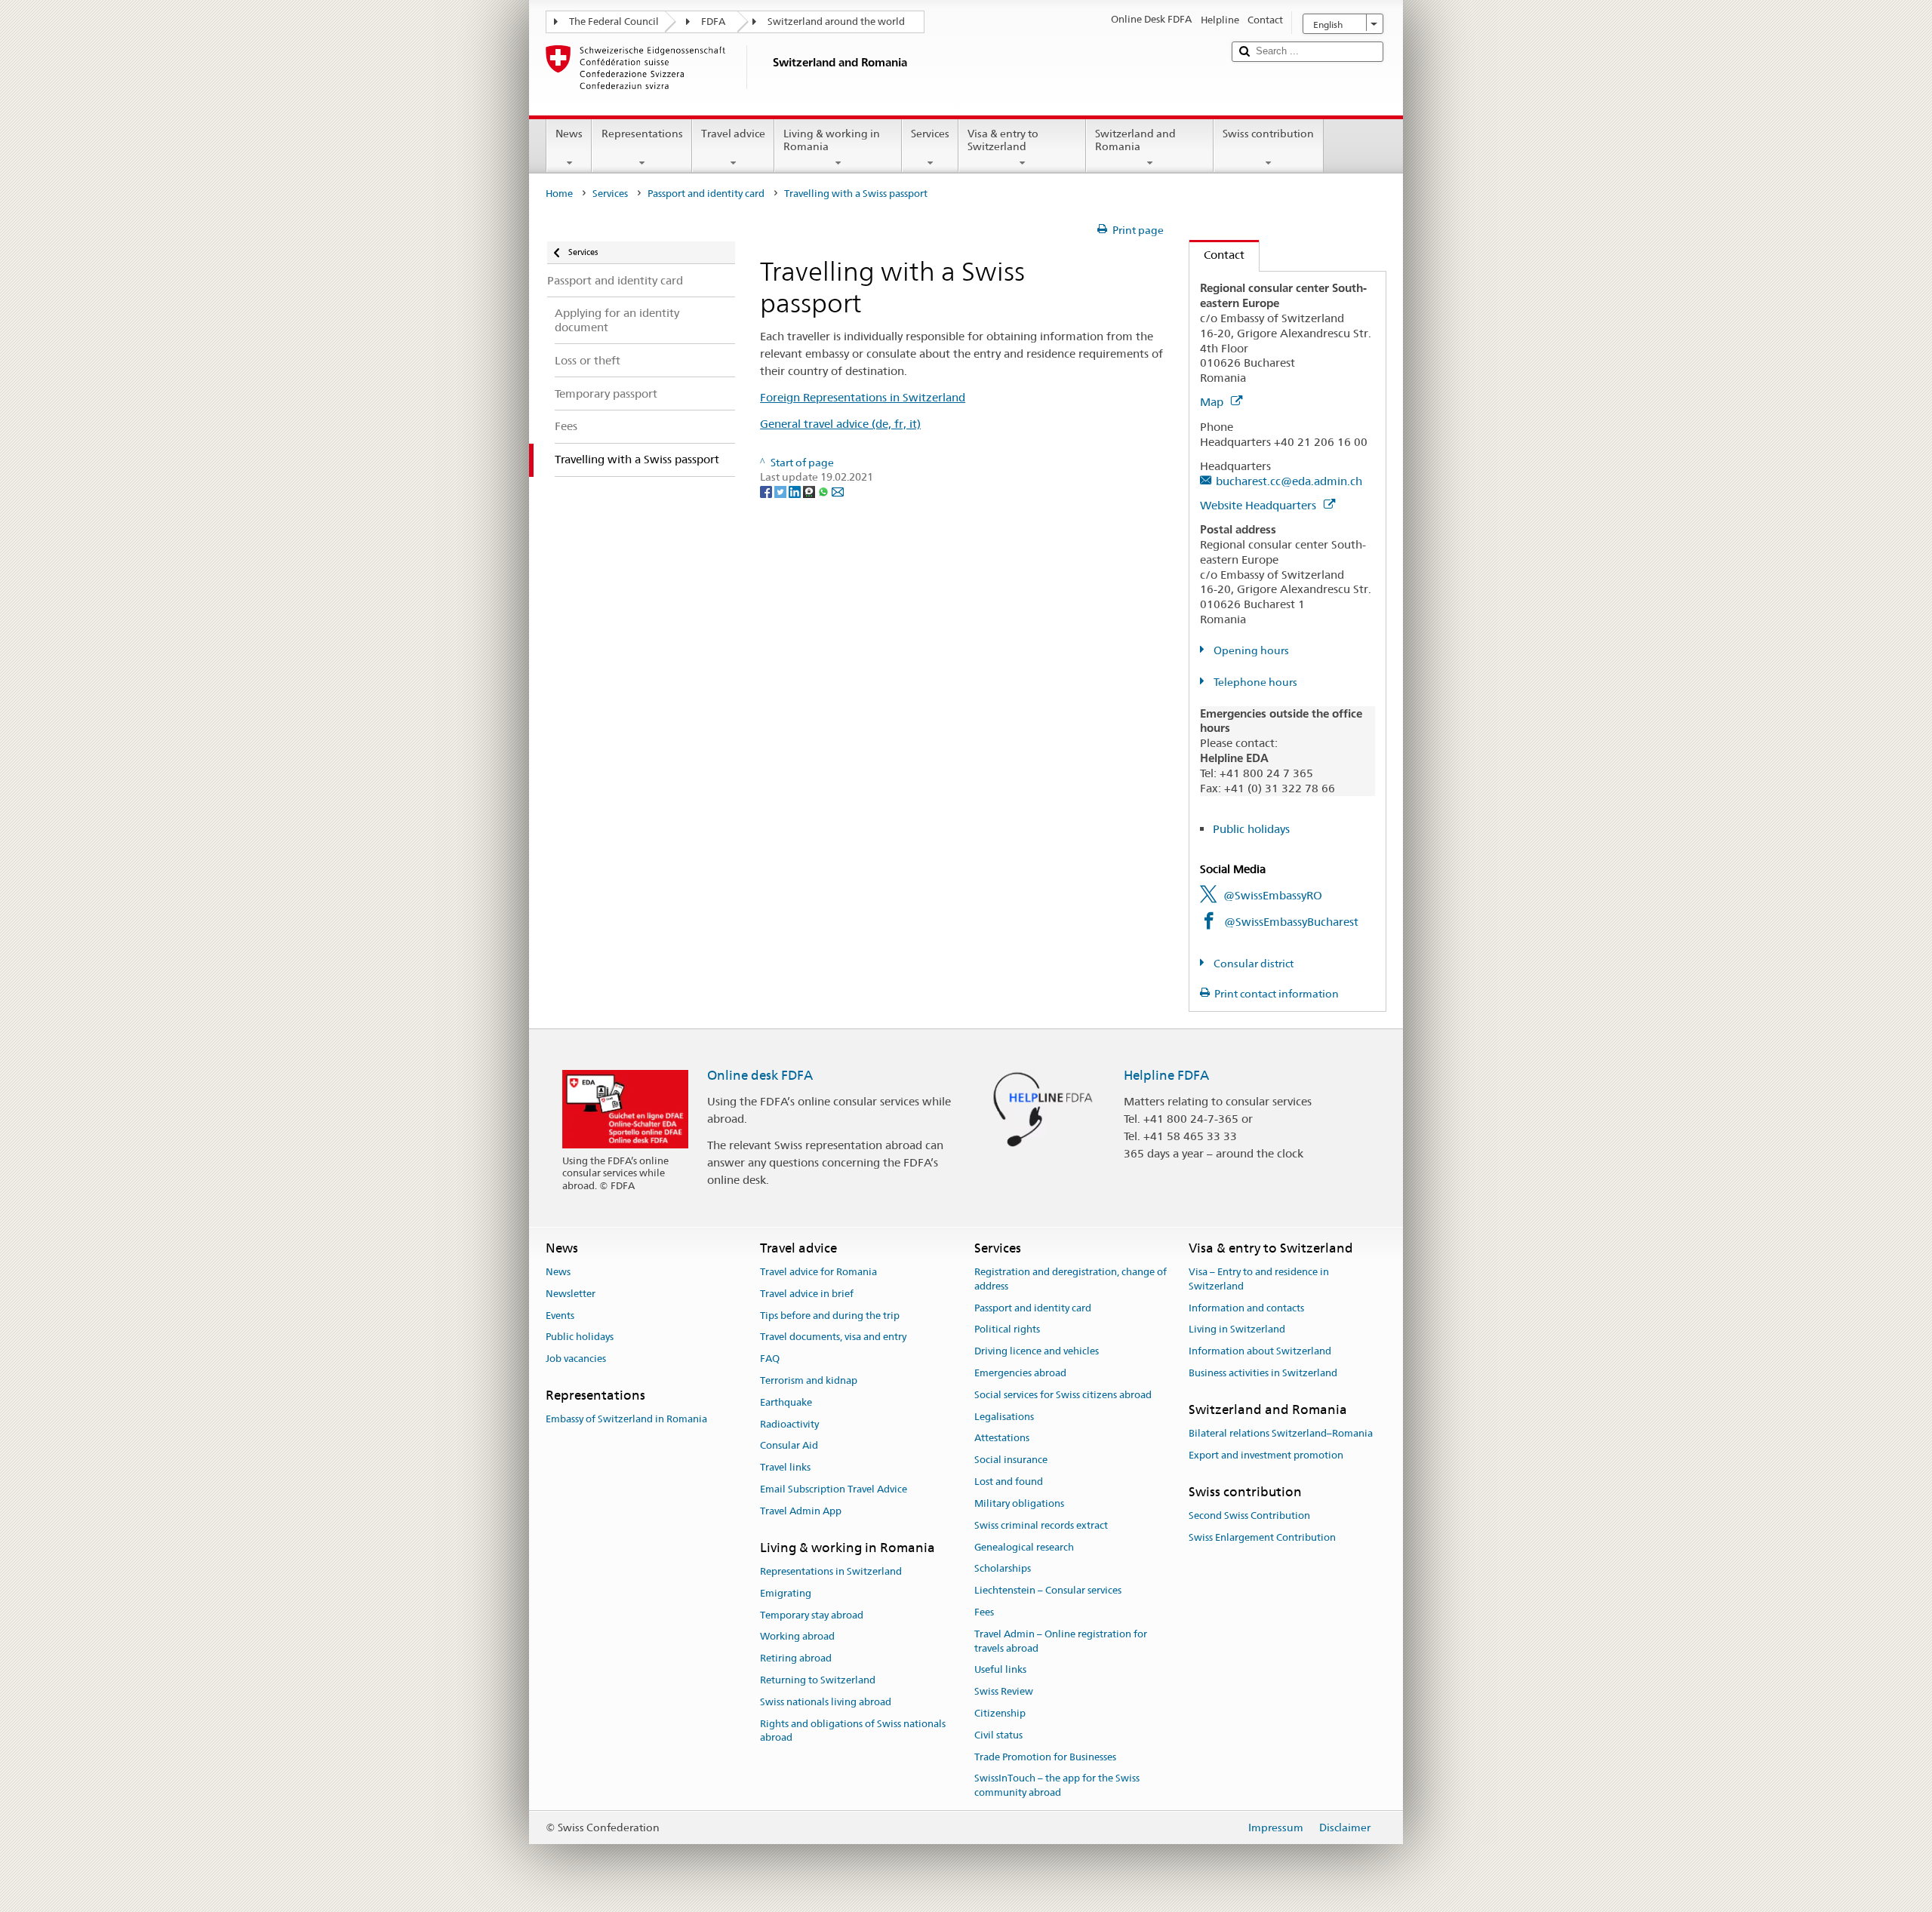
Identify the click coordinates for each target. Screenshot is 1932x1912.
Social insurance (1011, 1460)
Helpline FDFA (1166, 1075)
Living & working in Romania (832, 140)
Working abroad (797, 1637)
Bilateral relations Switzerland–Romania (1281, 1433)
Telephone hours (1254, 682)
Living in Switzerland (1237, 1330)
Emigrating (786, 1593)
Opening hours (1250, 650)
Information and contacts (1246, 1308)
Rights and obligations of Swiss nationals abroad (853, 1731)
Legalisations (1004, 1417)
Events (560, 1316)
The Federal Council (614, 22)
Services (930, 134)
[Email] (838, 491)
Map (1213, 402)
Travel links (785, 1468)
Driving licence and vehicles (1037, 1351)
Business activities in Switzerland (1263, 1373)
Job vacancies (576, 1359)
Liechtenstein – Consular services (1048, 1590)
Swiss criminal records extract (1041, 1525)
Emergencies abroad (1020, 1373)
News (569, 134)
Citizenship (1000, 1713)
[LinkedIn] (796, 491)
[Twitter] (781, 491)
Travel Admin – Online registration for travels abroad (1061, 1641)
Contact (1217, 255)
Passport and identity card (706, 194)
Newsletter (571, 1294)
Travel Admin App (801, 1511)
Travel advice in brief (807, 1294)
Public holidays (1251, 829)
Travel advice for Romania (818, 1272)
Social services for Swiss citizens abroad (1063, 1395)
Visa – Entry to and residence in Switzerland (1259, 1279)
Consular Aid (789, 1446)
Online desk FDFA (760, 1075)
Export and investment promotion (1266, 1455)
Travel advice (733, 134)
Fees (984, 1612)
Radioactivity (789, 1424)
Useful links (1000, 1670)
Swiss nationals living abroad (826, 1702)
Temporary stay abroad (812, 1615)
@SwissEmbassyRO (1273, 895)
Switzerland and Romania (1135, 140)
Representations (642, 134)
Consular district (1252, 964)
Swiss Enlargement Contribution (1262, 1537)
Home (559, 194)
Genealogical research (1024, 1547)
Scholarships (1003, 1569)
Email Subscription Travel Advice (834, 1489)
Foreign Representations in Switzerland (863, 397)
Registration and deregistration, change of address (1071, 1279)
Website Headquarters (1260, 505)
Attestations (1002, 1439)
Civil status (998, 1735)
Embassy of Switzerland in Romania (626, 1420)
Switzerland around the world (836, 22)
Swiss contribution (1268, 134)
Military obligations (1019, 1503)
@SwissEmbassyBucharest (1291, 922)
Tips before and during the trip (830, 1316)
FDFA (713, 22)
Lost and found (1009, 1482)
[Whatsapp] (824, 491)
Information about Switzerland (1260, 1351)
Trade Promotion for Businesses (1045, 1757)
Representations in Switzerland (831, 1571)
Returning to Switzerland (818, 1680)
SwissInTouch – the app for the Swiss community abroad (1057, 1786)
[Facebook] (767, 491)
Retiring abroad (796, 1658)
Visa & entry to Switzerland (1003, 140)
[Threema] (810, 491)
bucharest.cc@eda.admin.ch (1289, 481)
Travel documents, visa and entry (833, 1337)
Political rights (1007, 1330)
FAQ (770, 1359)
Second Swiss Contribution (1249, 1515)
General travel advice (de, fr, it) (840, 424)
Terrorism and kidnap (809, 1380)
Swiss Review (1004, 1691)
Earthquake (786, 1402)
